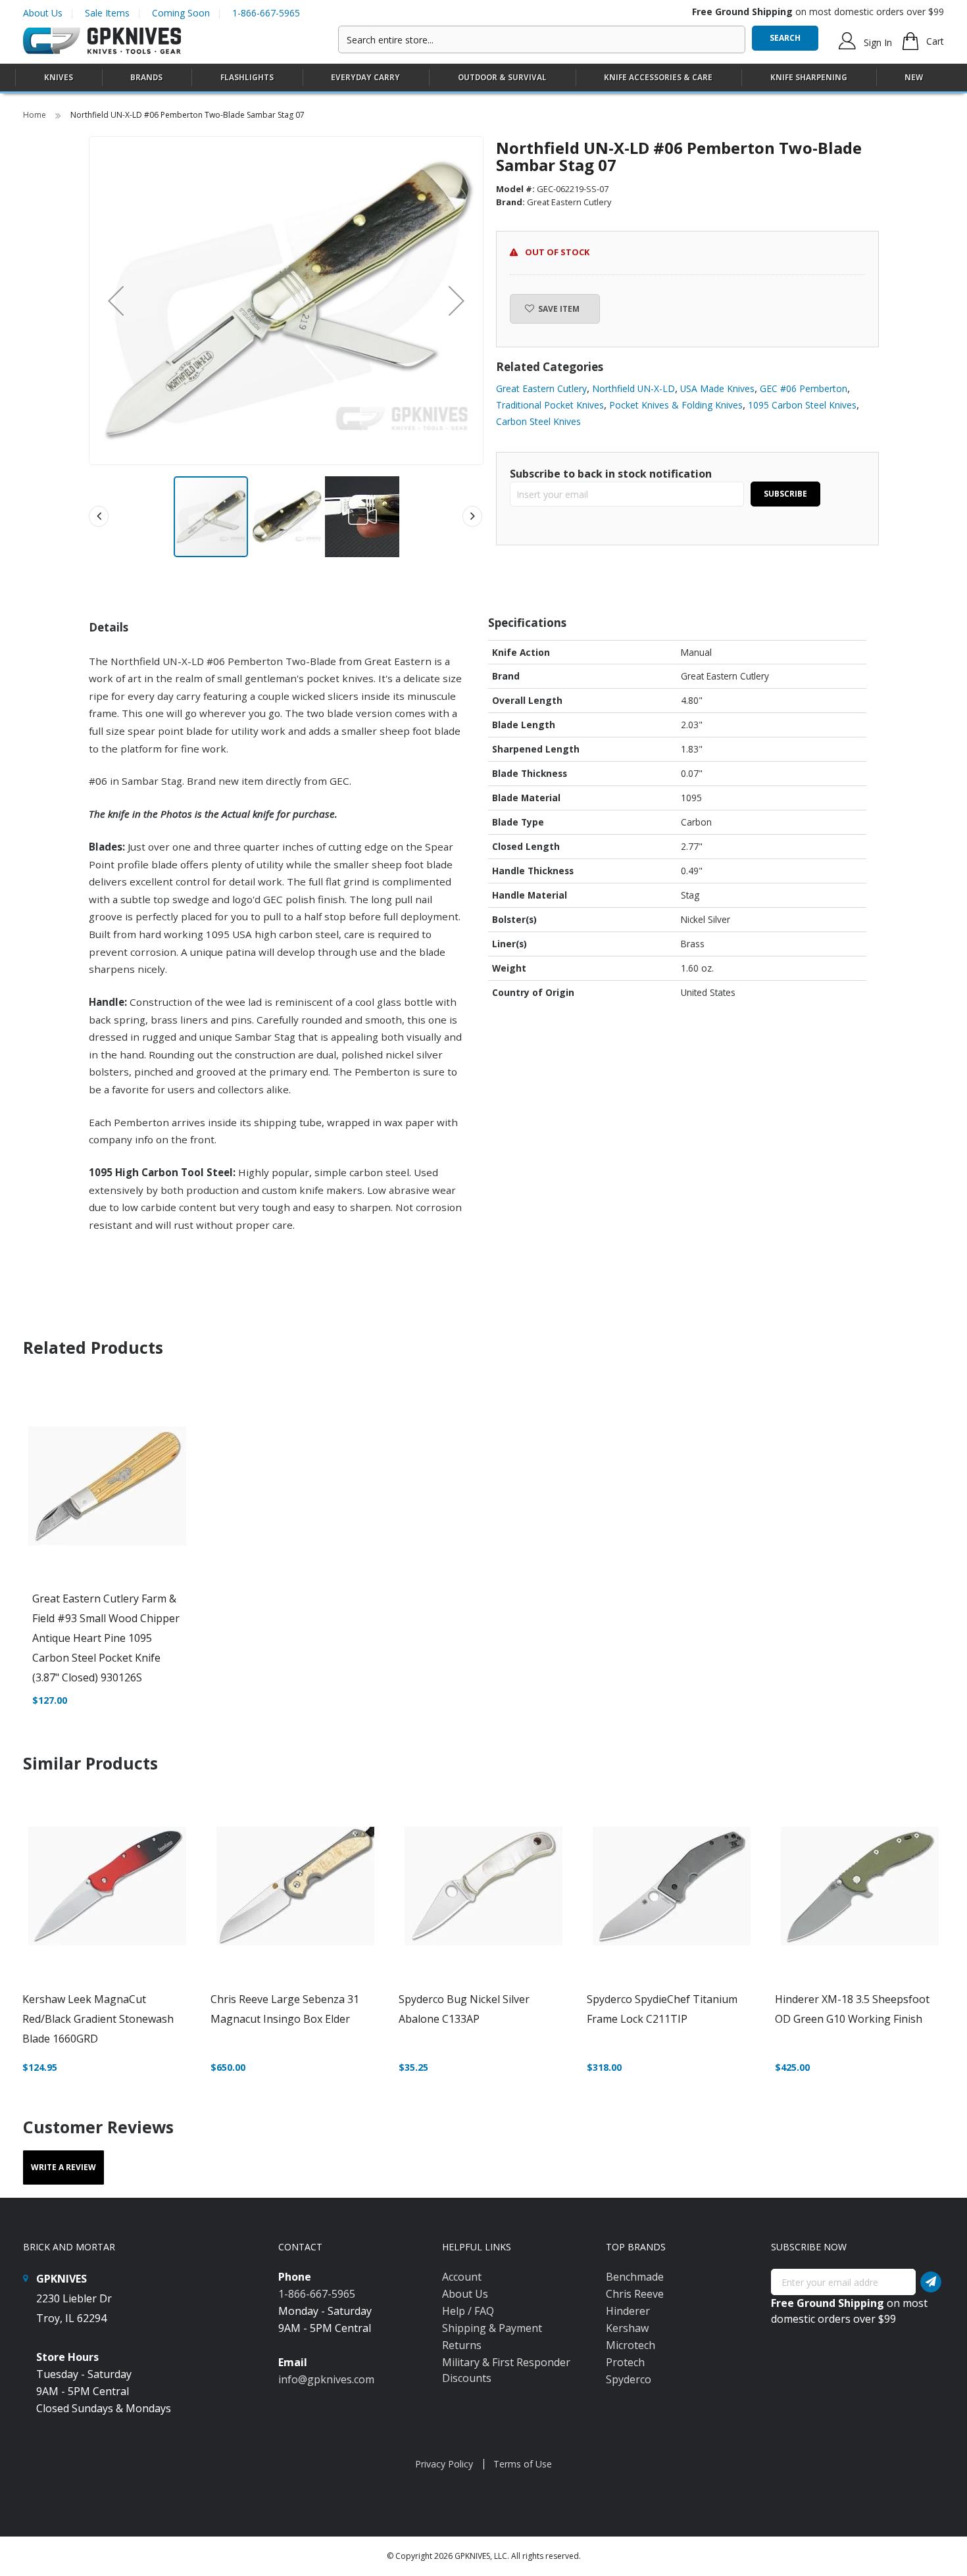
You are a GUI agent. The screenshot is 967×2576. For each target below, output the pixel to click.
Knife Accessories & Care (658, 77)
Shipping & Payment (492, 2328)
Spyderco (629, 2379)
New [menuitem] (914, 77)
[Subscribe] (931, 2282)
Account (462, 2277)
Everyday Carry (365, 77)
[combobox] (542, 39)
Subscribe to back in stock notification (611, 474)
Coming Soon (181, 13)
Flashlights (247, 77)
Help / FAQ (468, 2311)
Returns (462, 2345)
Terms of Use (523, 2464)
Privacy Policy (444, 2464)
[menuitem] (59, 77)
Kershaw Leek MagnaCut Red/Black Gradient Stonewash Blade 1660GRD (98, 2019)
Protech (625, 2362)
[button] (116, 301)
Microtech (631, 2345)
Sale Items (107, 13)
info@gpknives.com (326, 2379)
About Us (43, 13)
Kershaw (627, 2328)
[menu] (484, 78)
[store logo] (102, 41)
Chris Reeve (635, 2294)
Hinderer (628, 2311)
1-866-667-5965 (266, 13)
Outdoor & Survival (502, 77)
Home (36, 115)
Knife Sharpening (809, 77)
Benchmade (635, 2277)
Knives (59, 77)
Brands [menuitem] (146, 77)
